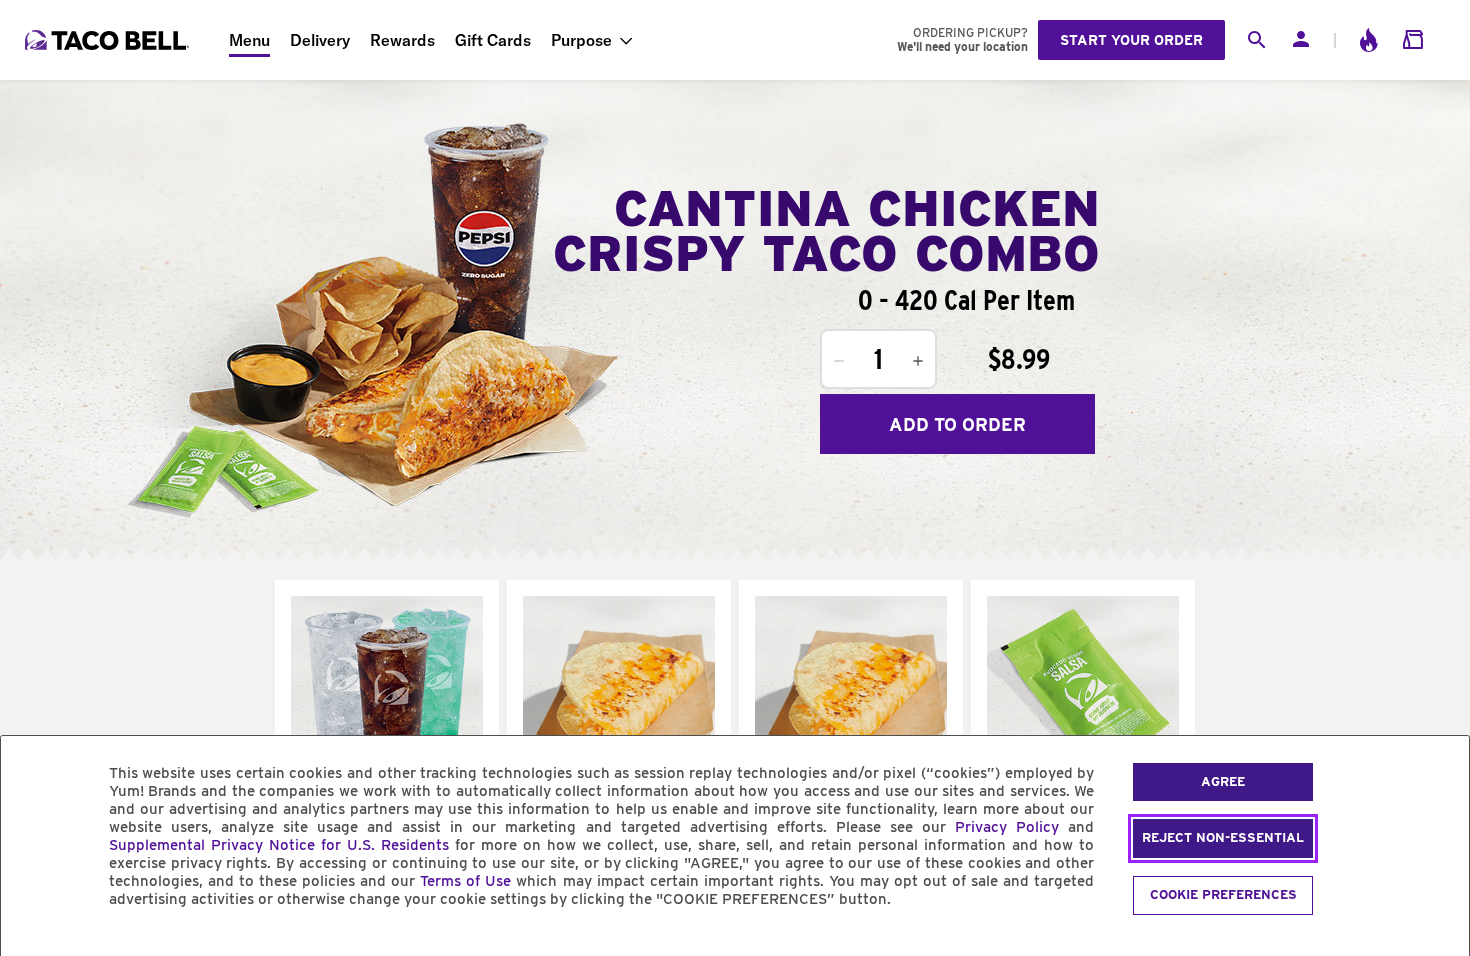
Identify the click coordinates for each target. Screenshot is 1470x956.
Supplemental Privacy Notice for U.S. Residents (279, 845)
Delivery (320, 40)
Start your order (1131, 40)
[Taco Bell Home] (109, 40)
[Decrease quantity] (839, 361)
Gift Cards (493, 40)
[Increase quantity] (918, 361)
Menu (249, 40)
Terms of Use (465, 881)
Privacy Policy (1007, 827)
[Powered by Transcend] (33, 944)
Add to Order (957, 424)
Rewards (402, 40)
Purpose (581, 40)
